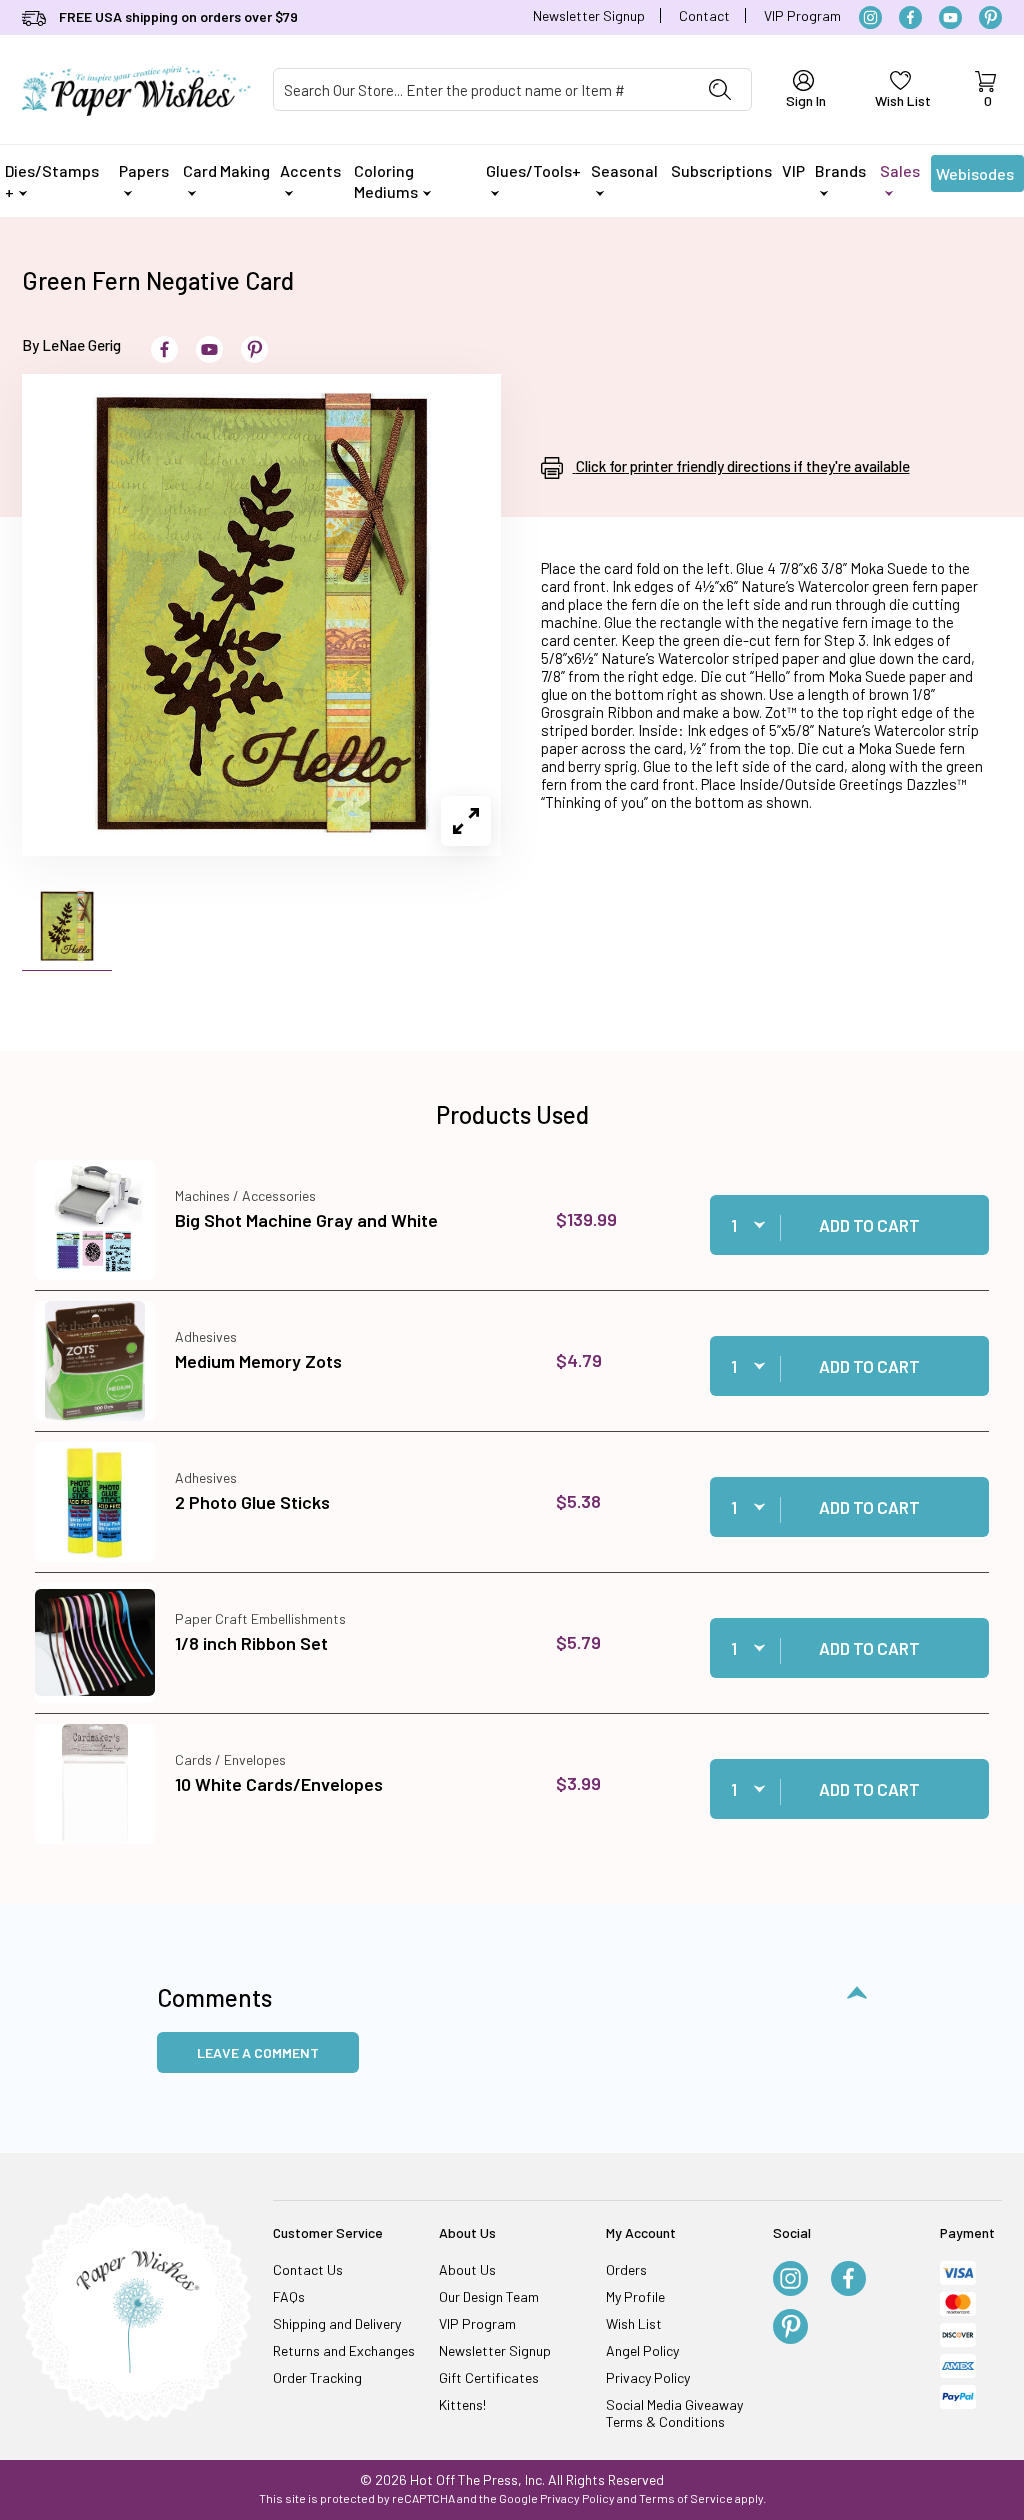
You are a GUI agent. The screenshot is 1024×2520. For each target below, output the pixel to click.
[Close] (862, 938)
